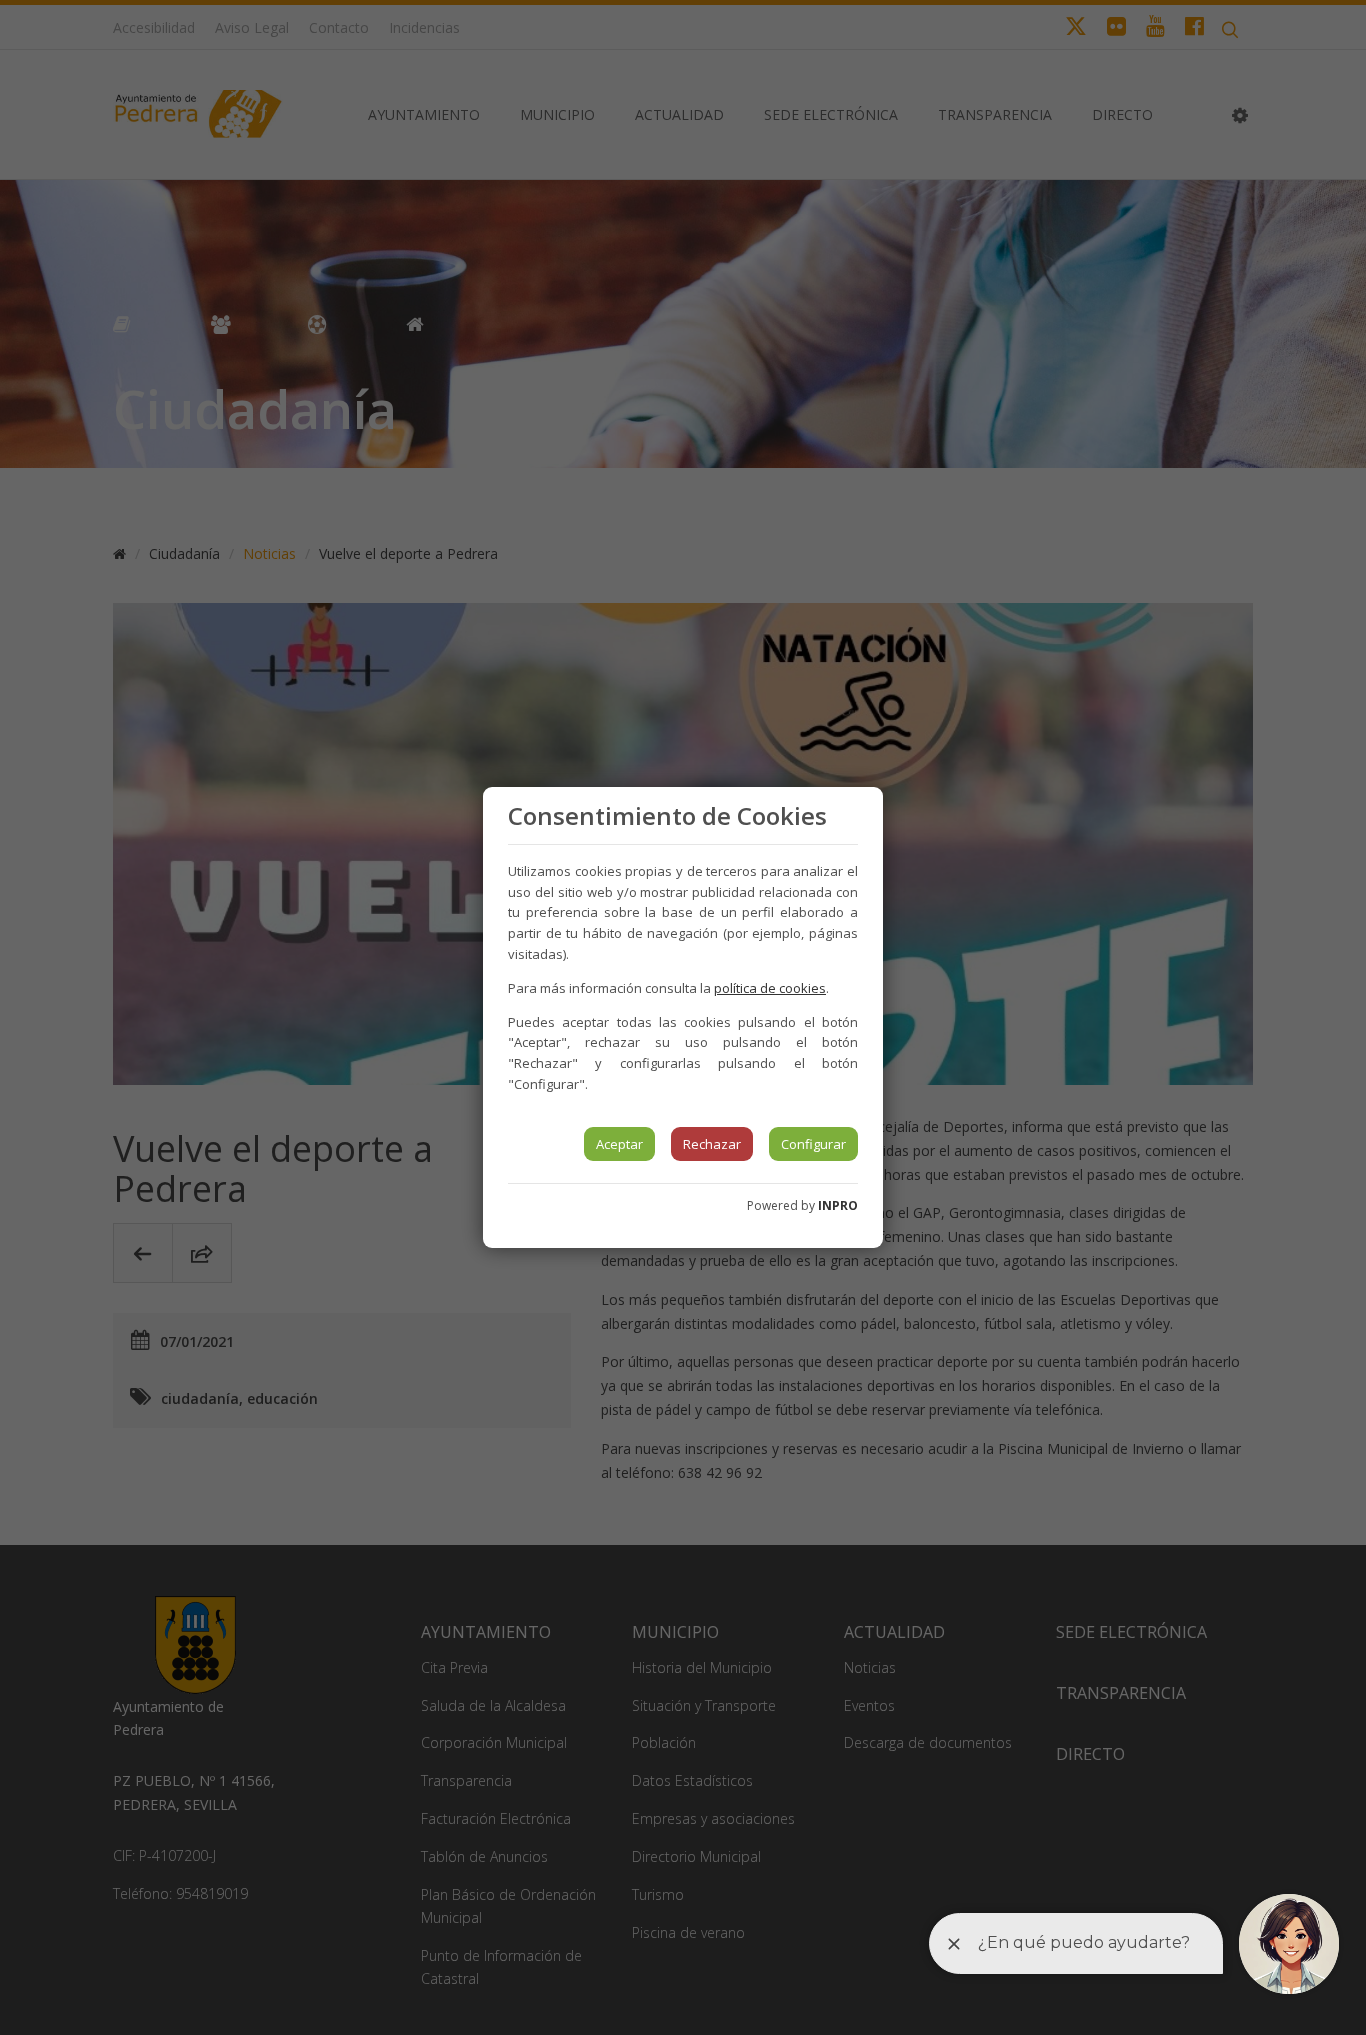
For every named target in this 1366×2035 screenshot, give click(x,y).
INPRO (838, 1205)
